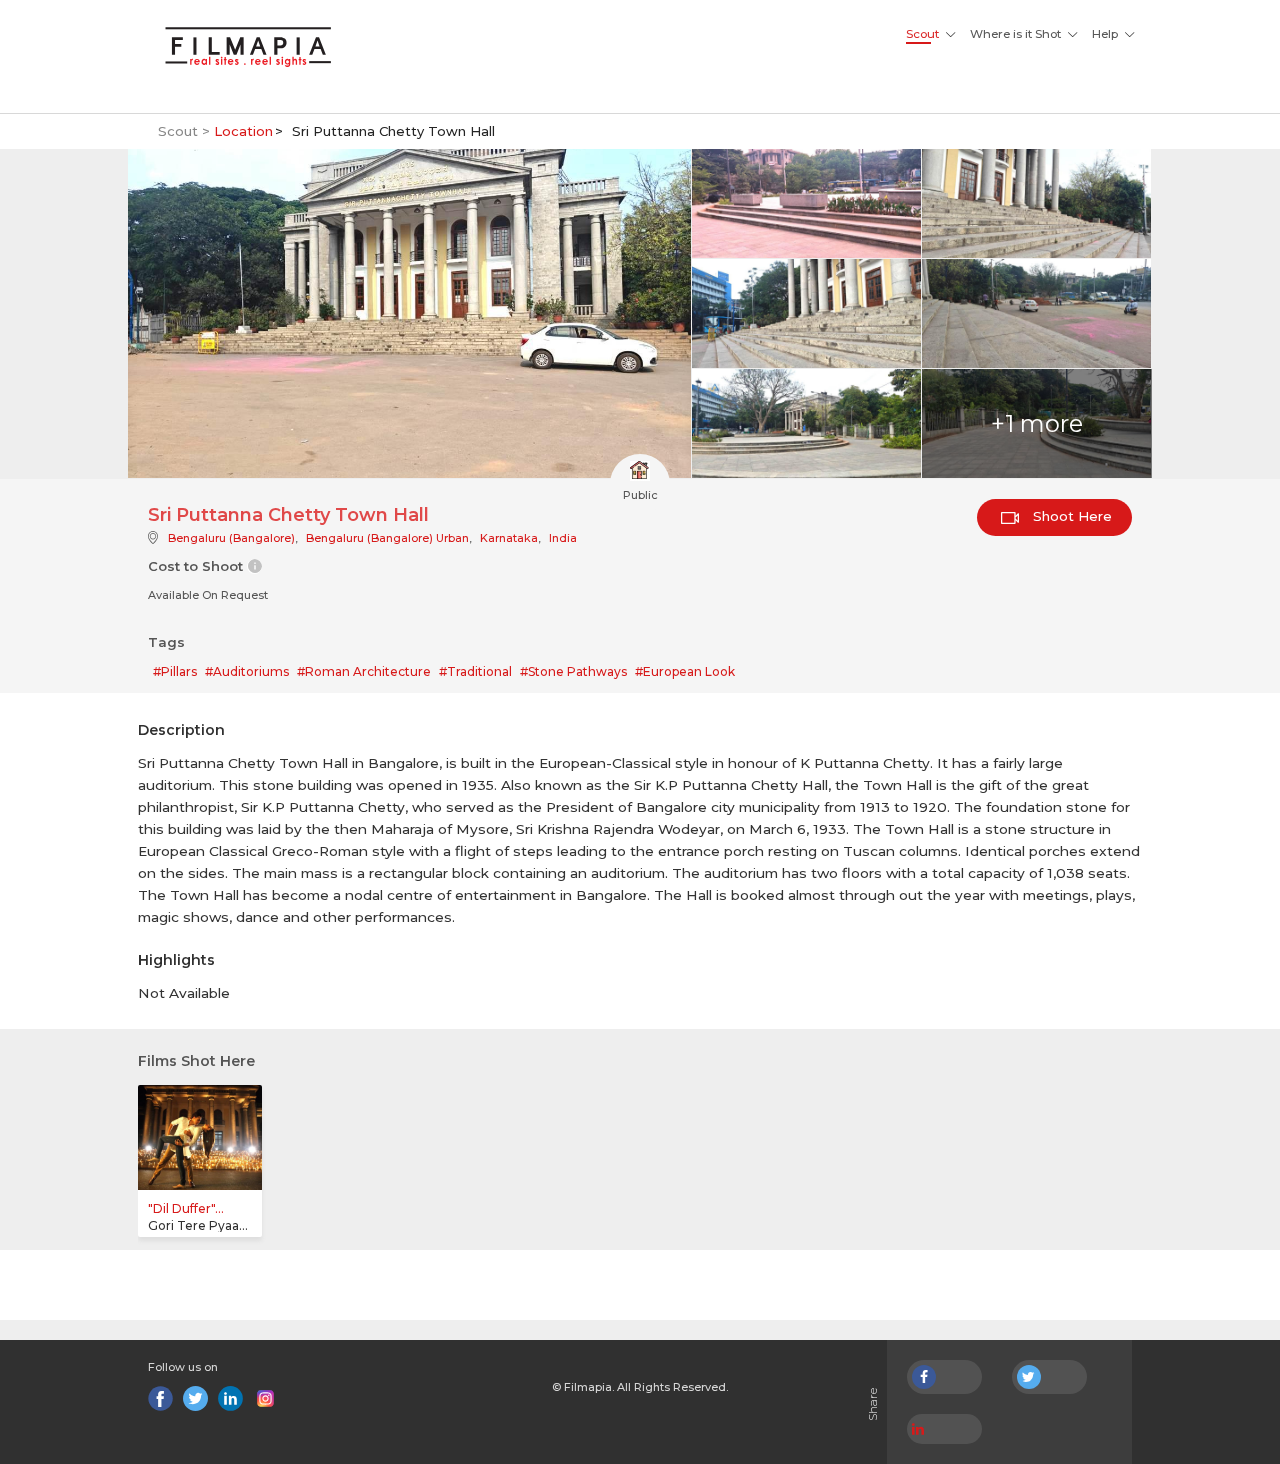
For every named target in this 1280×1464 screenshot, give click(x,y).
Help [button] (1105, 34)
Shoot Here (1070, 516)
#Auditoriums (247, 671)
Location (243, 131)
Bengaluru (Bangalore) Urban (387, 538)
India (563, 538)
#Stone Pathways (573, 671)
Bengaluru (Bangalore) (231, 538)
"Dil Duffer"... (186, 1208)
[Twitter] (195, 1398)
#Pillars (175, 671)
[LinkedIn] (230, 1398)
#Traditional (475, 671)
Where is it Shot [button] (1015, 34)
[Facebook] (160, 1398)
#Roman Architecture (364, 671)
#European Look (685, 671)
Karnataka (509, 538)
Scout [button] (922, 34)
